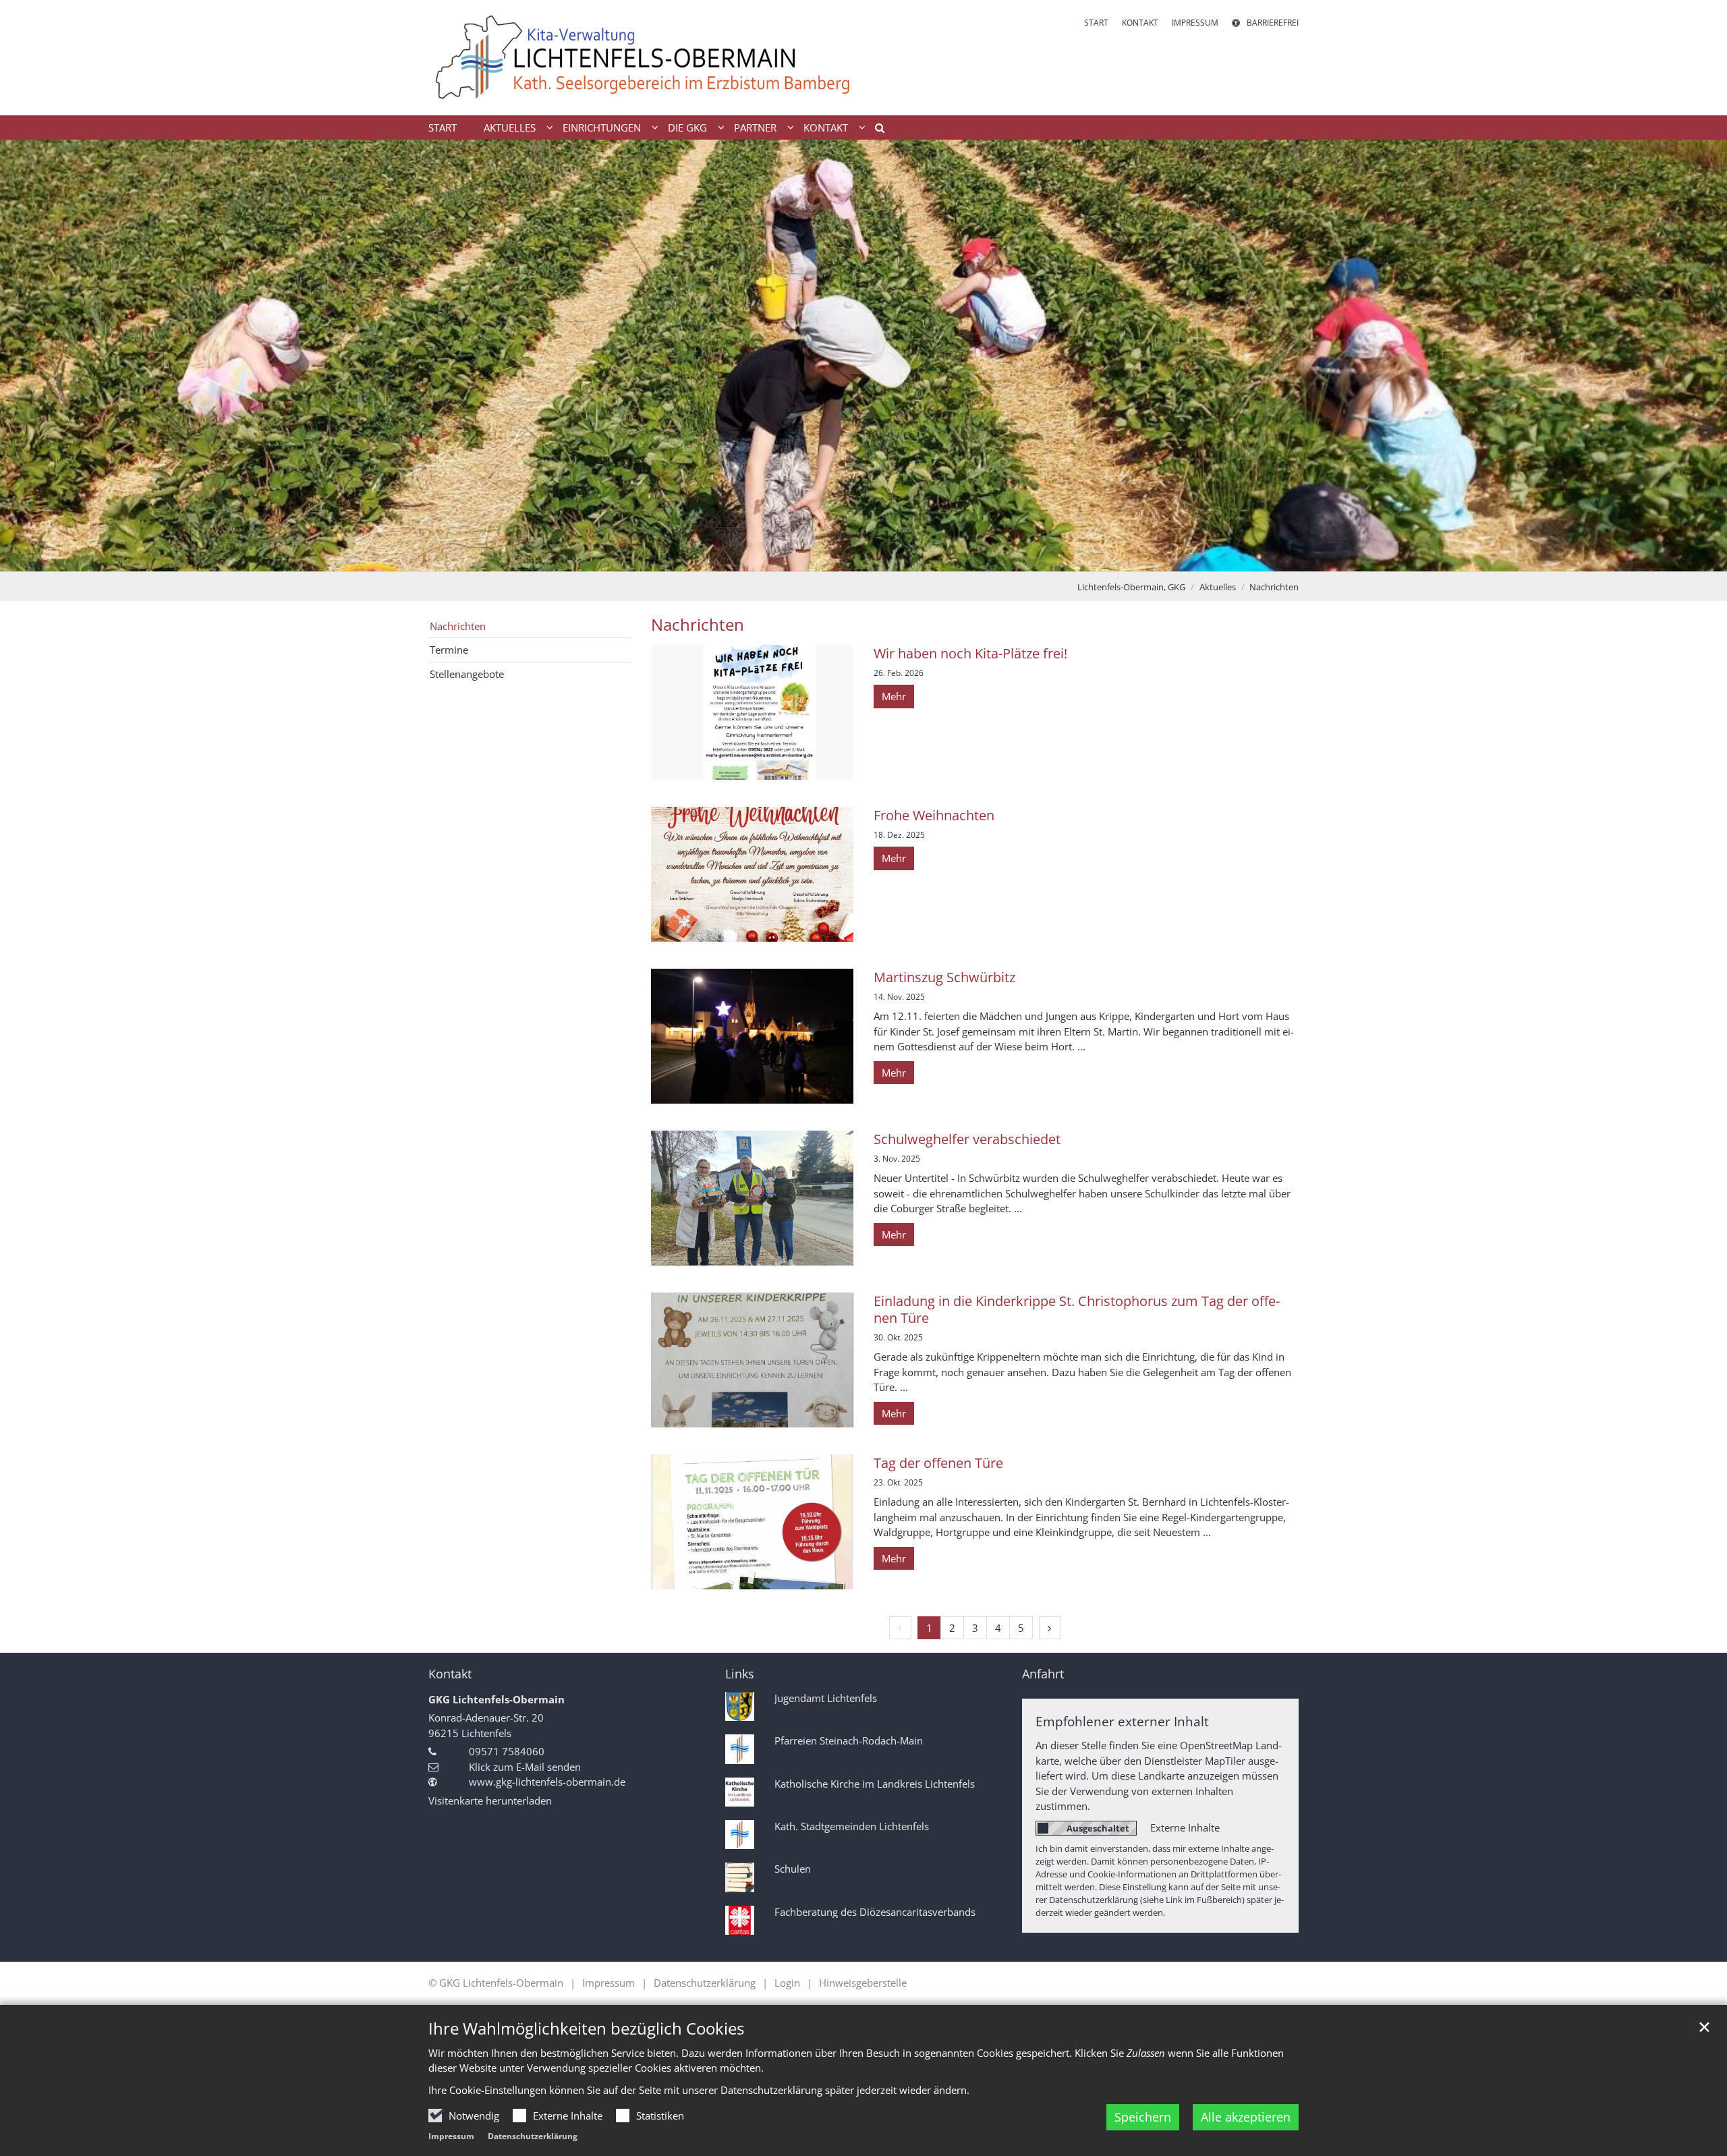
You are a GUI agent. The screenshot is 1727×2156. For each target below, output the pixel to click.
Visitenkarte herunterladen (490, 1800)
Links (740, 1674)
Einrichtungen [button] (602, 127)
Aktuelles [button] (510, 127)
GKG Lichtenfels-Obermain (497, 1699)
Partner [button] (755, 127)
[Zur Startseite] (641, 58)
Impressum (451, 2136)
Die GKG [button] (687, 127)
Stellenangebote (467, 674)
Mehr (894, 696)
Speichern (1143, 2117)
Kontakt (450, 1674)
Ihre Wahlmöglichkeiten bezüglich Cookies (586, 2029)
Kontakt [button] (826, 127)
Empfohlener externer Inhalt (1122, 1721)
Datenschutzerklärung (533, 2136)
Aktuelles (1218, 587)
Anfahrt (1043, 1674)
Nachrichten (1274, 587)
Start (443, 127)
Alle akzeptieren (1246, 2117)
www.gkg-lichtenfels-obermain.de (547, 1782)
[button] (875, 130)
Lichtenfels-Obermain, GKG (1131, 587)
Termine (449, 650)
